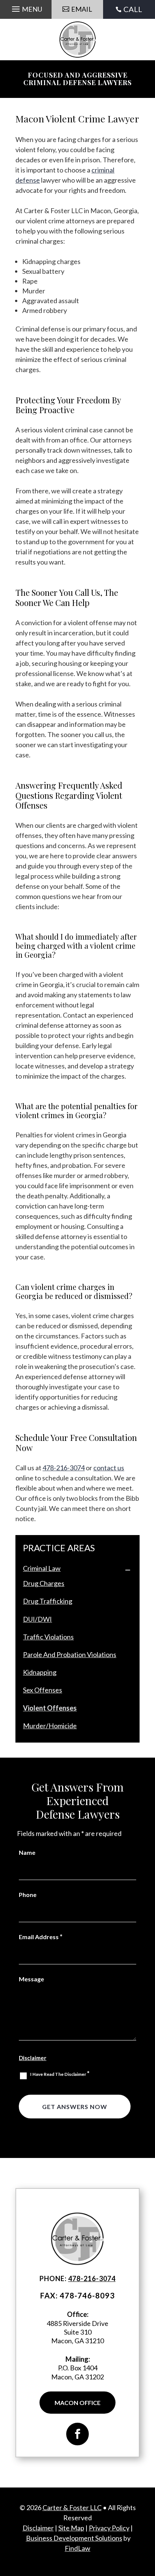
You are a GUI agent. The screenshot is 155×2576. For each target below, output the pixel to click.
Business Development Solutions (74, 2538)
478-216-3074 (64, 1468)
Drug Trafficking (48, 1601)
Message (31, 1979)
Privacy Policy (109, 2528)
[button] (26, 9)
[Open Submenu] (128, 1570)
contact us (109, 1468)
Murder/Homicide (50, 1726)
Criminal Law (42, 1568)
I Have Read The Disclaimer (60, 2074)
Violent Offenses (50, 1708)
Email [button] (82, 9)
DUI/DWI (37, 1619)
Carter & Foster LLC (72, 2507)
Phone (28, 1895)
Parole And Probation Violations (70, 1654)
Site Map (71, 2528)
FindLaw (77, 2548)
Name (27, 1852)
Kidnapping (40, 1672)
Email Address (41, 1937)
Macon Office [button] (77, 2403)
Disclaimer (33, 2058)
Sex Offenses (43, 1690)
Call (133, 9)
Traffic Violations (48, 1637)
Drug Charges (44, 1583)
